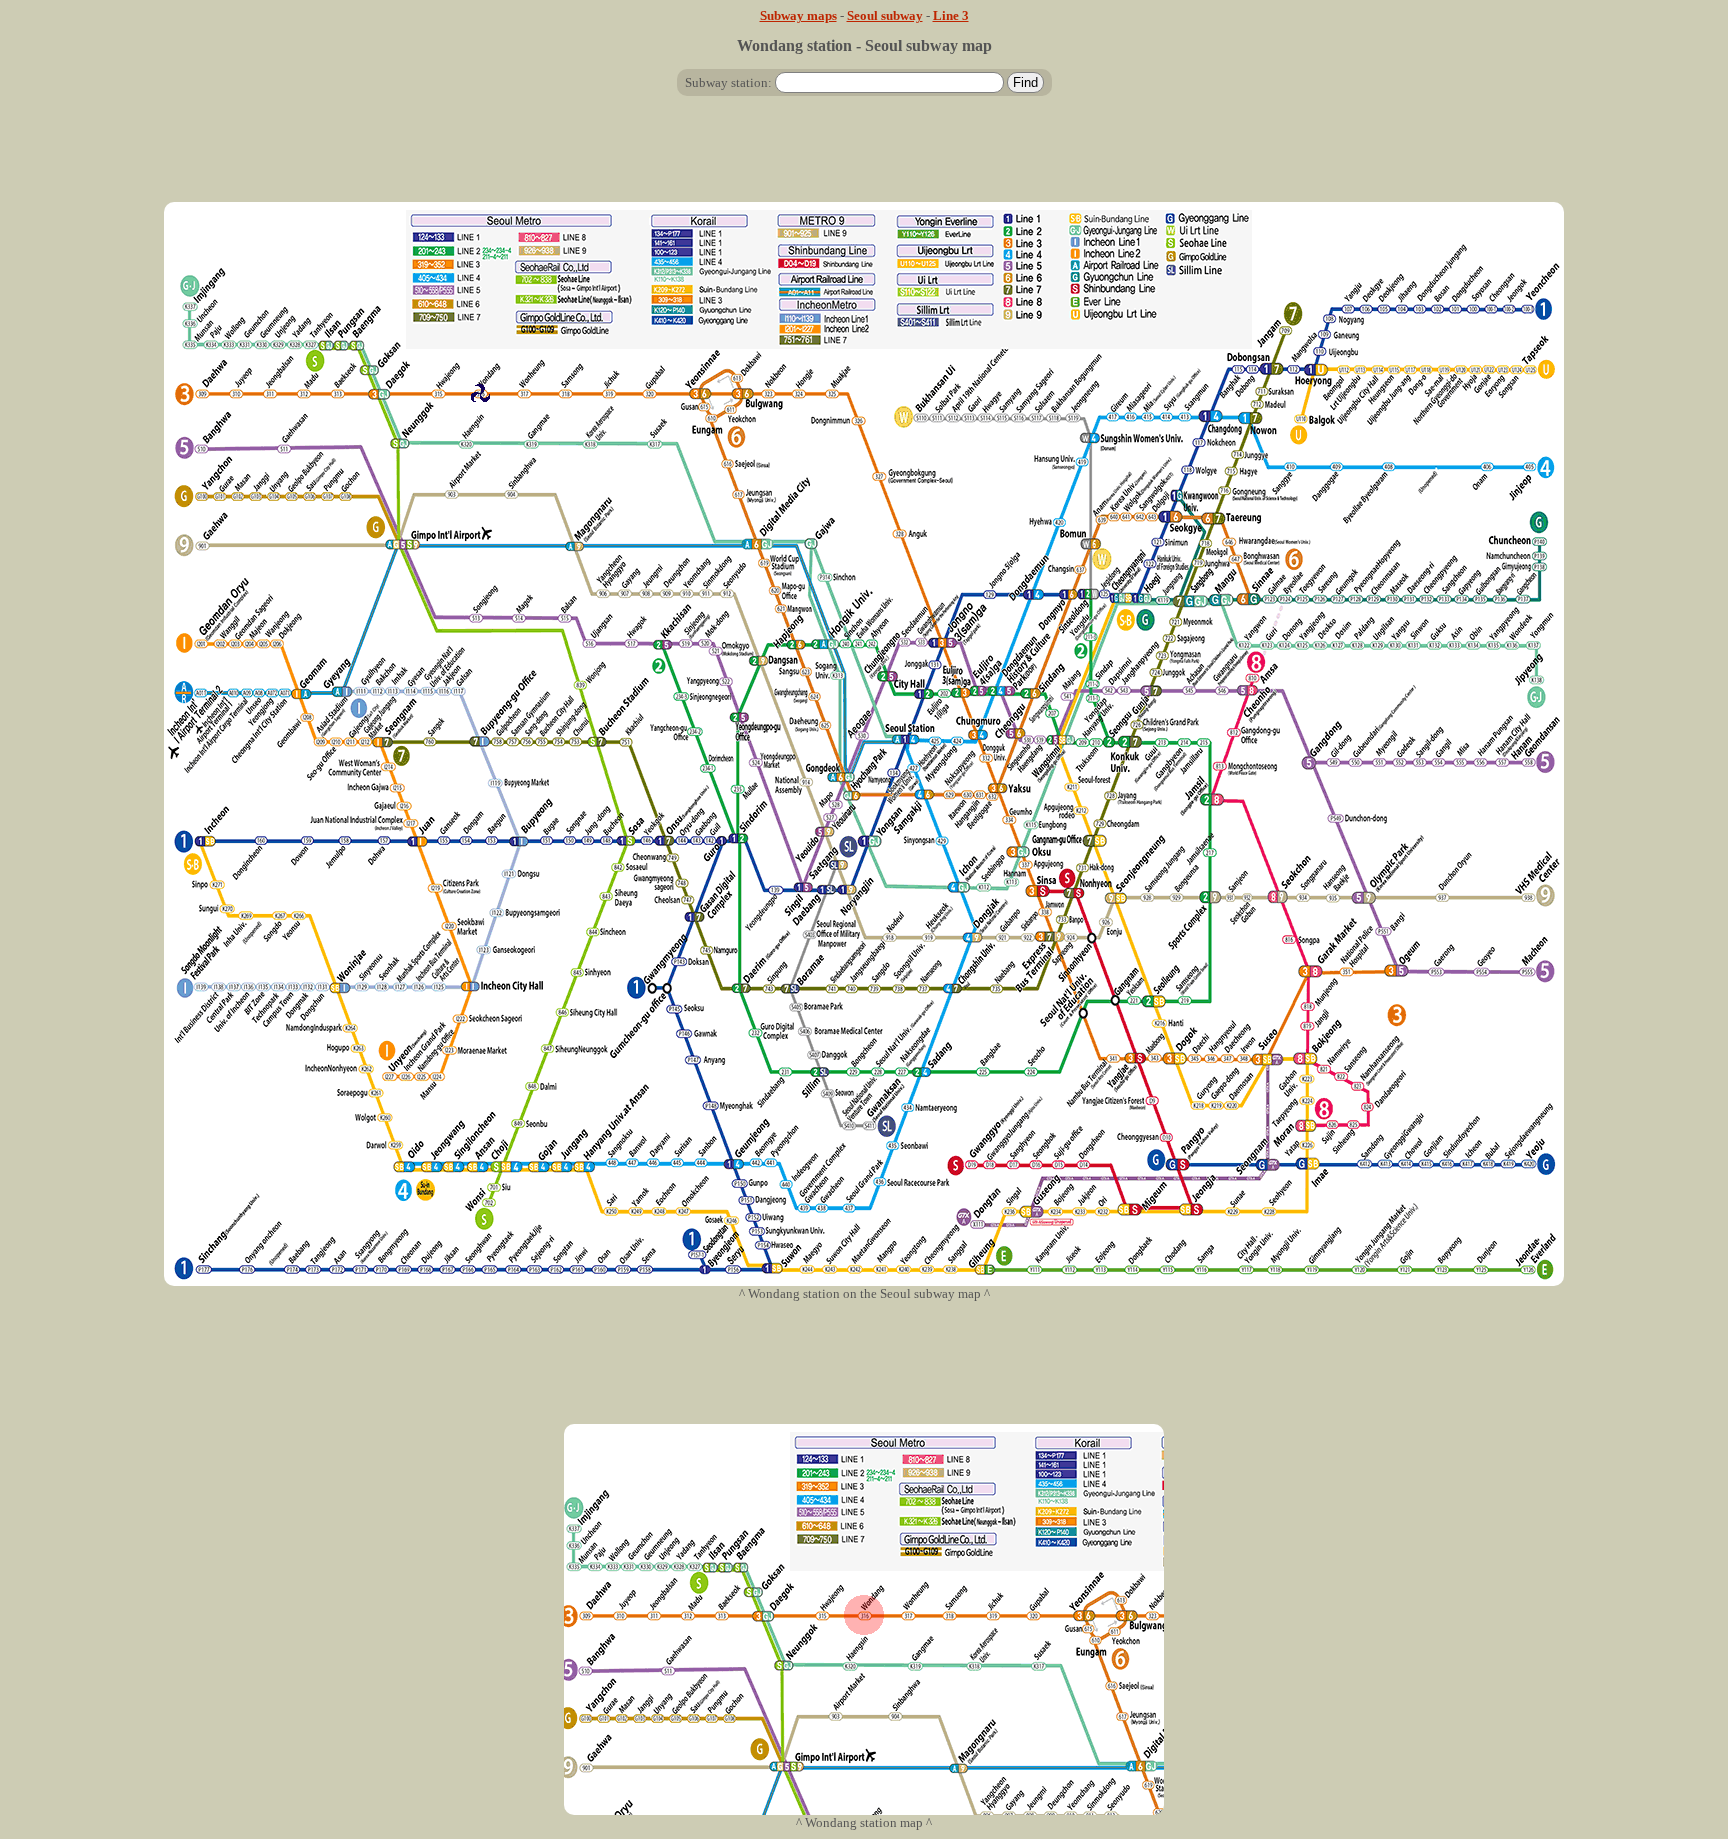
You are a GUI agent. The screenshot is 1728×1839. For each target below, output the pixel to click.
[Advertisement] (864, 157)
